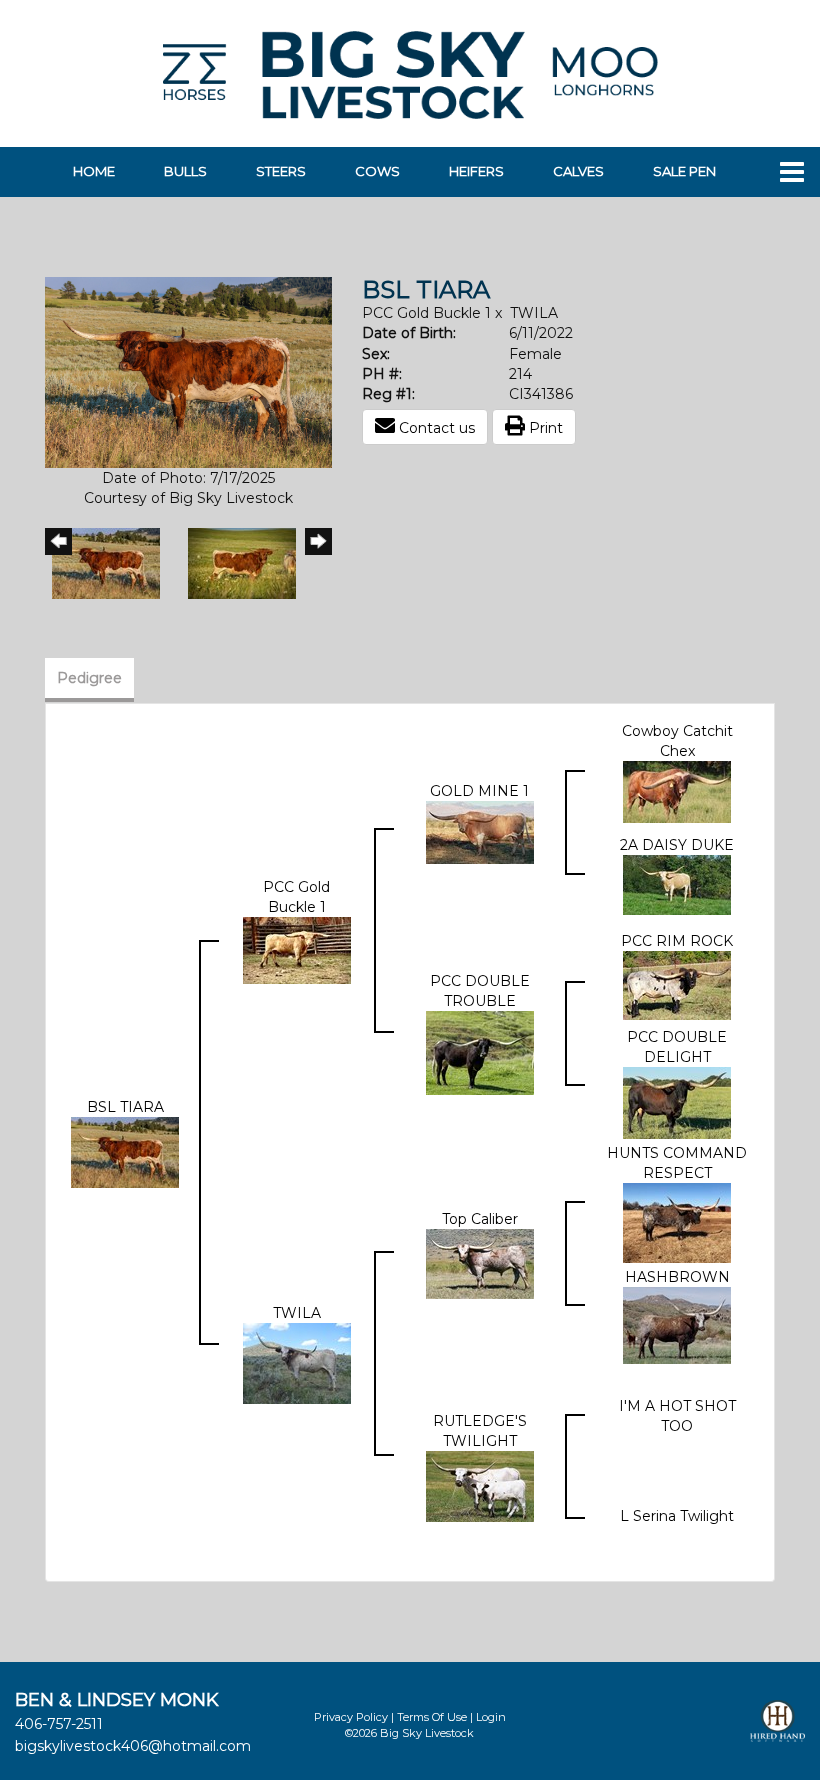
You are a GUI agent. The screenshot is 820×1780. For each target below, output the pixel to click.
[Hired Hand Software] (777, 1730)
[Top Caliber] (480, 1262)
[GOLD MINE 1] (480, 831)
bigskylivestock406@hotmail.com (133, 1746)
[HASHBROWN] (677, 1324)
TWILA (534, 313)
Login (491, 1717)
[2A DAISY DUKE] (677, 884)
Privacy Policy (351, 1717)
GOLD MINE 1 (479, 791)
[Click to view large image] (188, 371)
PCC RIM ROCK (677, 941)
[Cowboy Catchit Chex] (677, 791)
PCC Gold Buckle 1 (426, 313)
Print (544, 428)
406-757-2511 (59, 1724)
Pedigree (89, 678)
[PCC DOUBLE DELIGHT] (677, 1102)
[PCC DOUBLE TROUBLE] (480, 1052)
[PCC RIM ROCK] (677, 984)
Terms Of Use (432, 1717)
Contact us (435, 428)
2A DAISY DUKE (677, 845)
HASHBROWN (677, 1277)
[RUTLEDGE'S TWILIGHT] (480, 1485)
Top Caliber (480, 1219)
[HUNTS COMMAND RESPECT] (677, 1222)
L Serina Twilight (677, 1516)
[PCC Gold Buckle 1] (297, 949)
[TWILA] (297, 1362)
